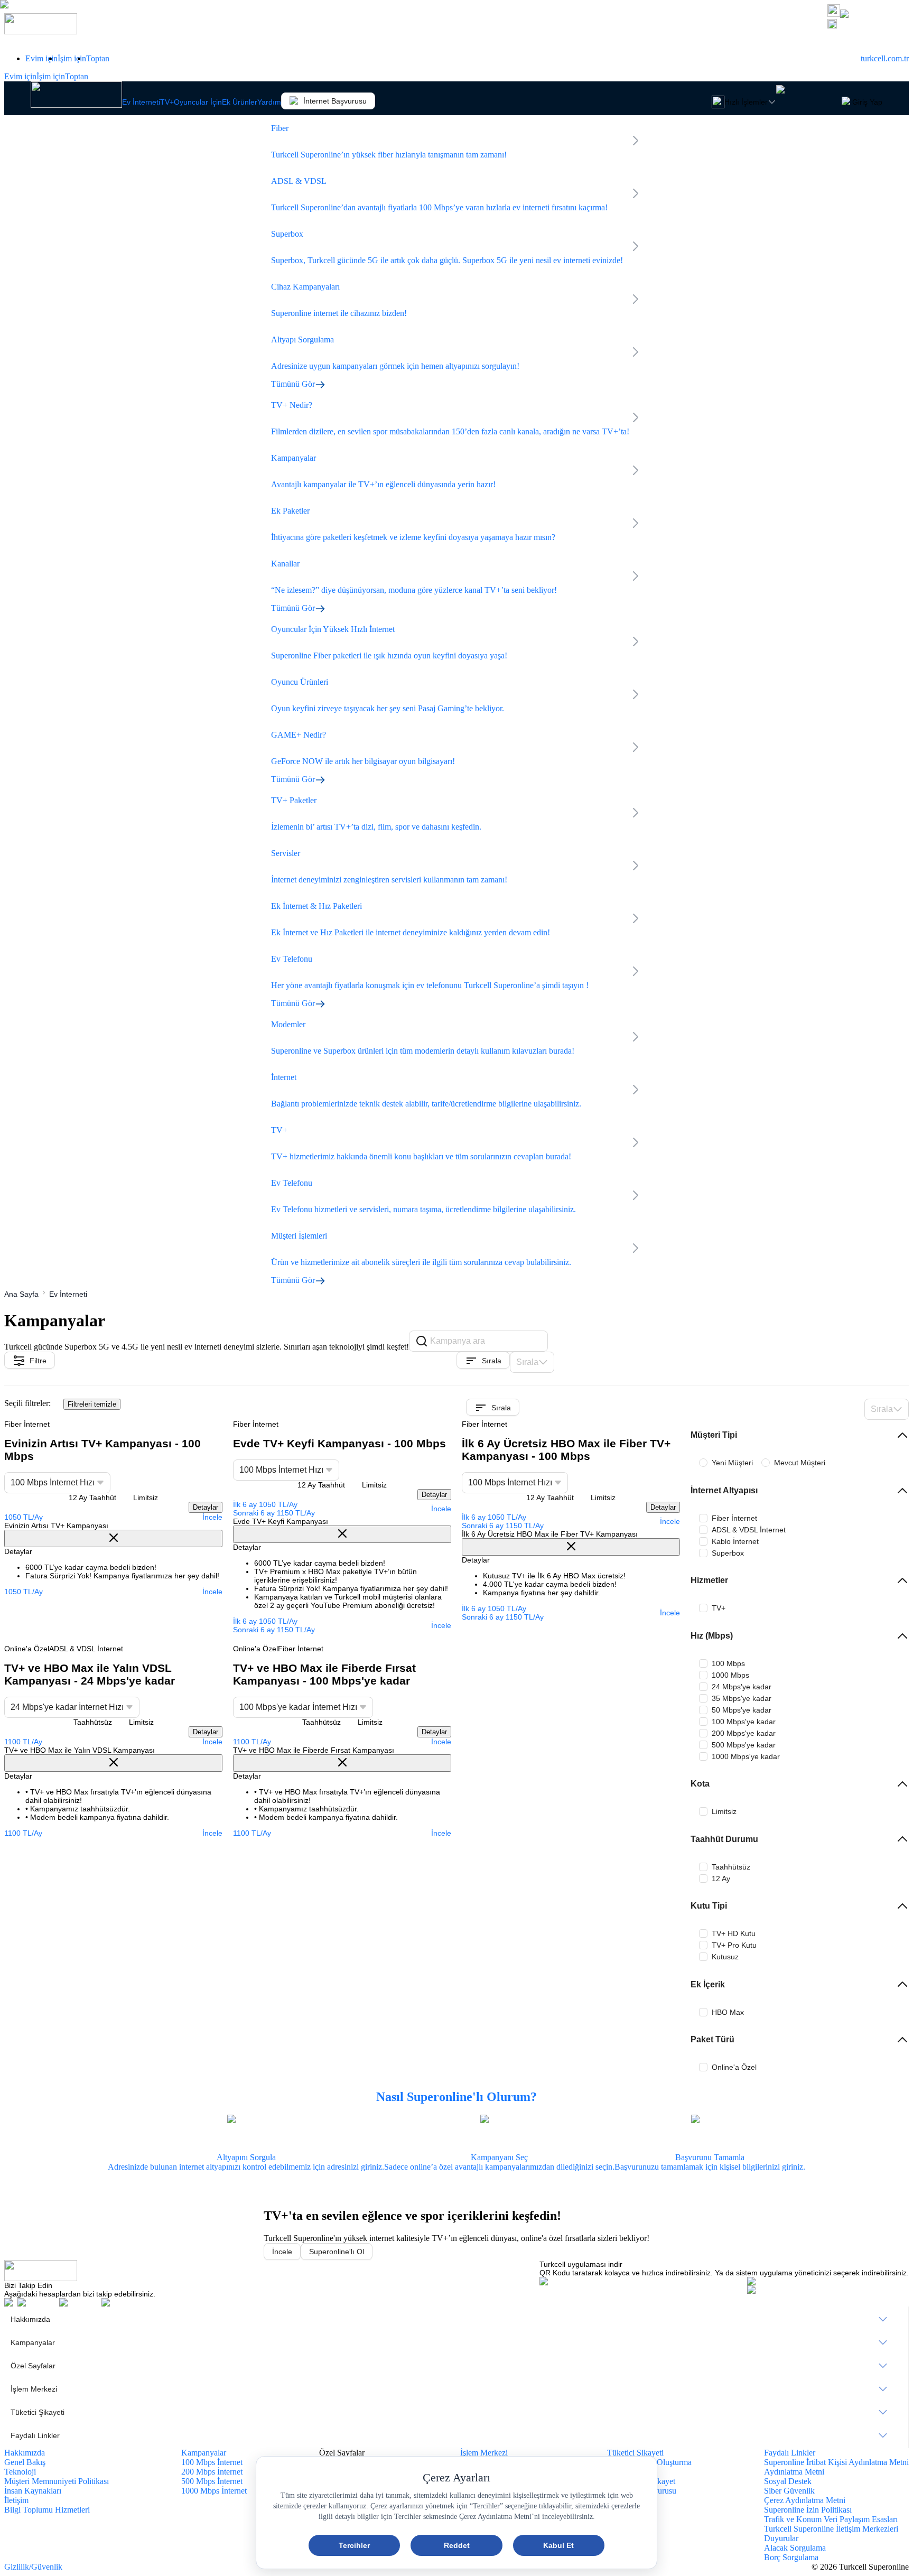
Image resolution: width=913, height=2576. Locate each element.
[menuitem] (456, 2319)
